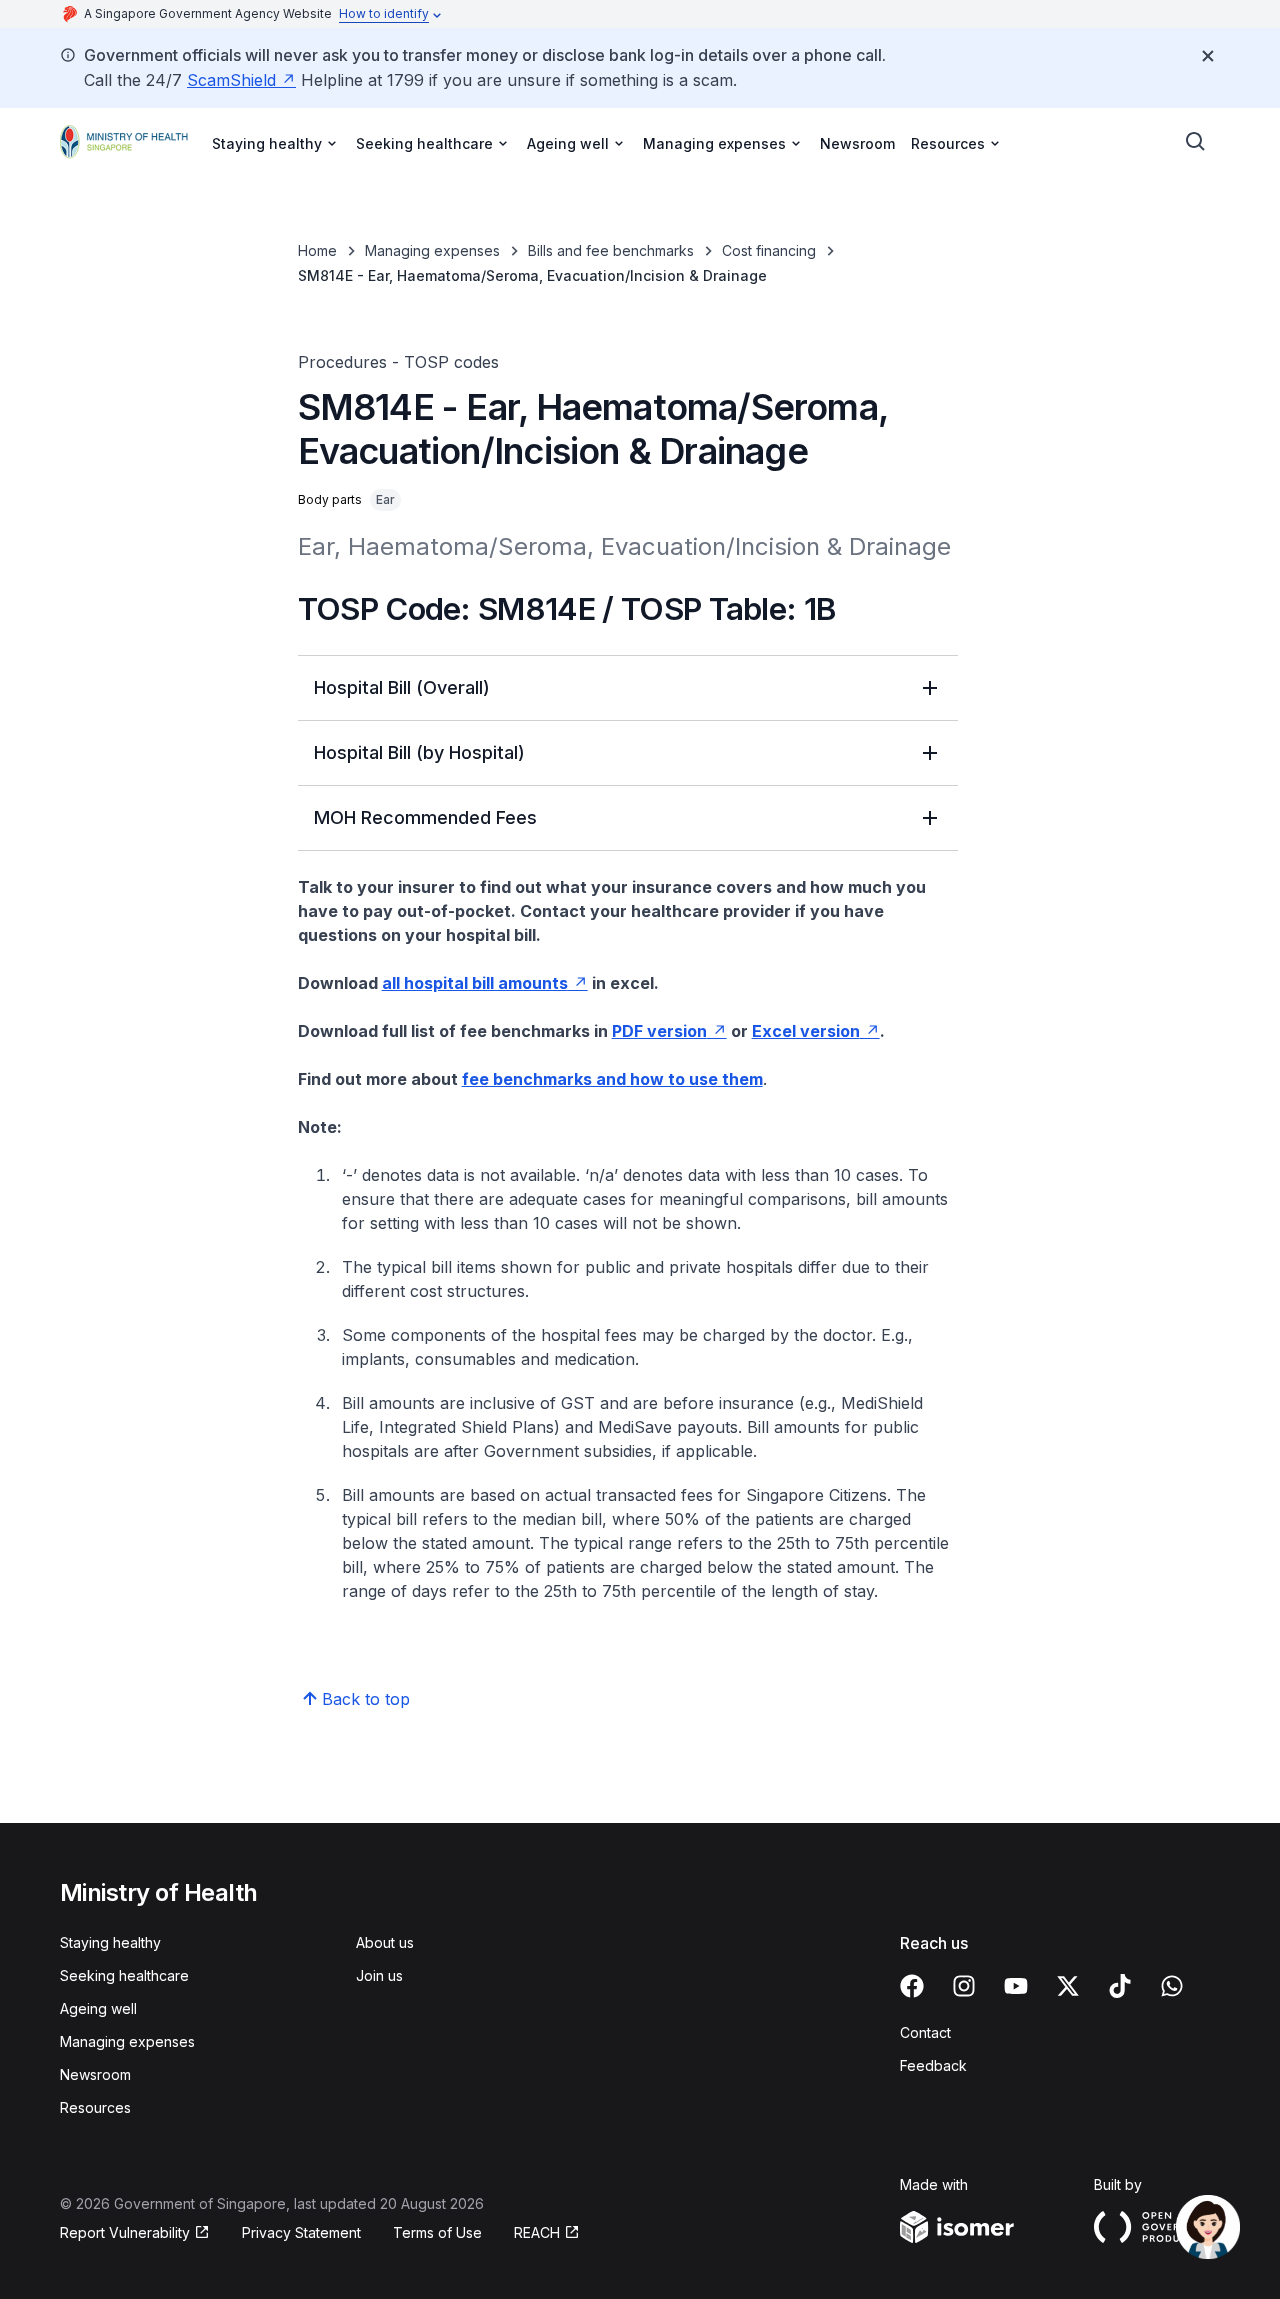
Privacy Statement (301, 2232)
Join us (379, 1975)
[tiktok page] (1120, 1986)
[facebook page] (912, 1986)
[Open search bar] (1196, 142)
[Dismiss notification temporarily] (1208, 56)
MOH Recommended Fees (425, 817)
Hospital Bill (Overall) (402, 687)
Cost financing (769, 250)
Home (317, 250)
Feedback (933, 2065)
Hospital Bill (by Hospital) (419, 752)
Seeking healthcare (124, 1975)
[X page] (1068, 1986)
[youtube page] (1016, 1986)
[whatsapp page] (1172, 1986)
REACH (537, 2232)
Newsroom (857, 143)
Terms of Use (437, 2232)
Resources (95, 2107)
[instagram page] (964, 1986)
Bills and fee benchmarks (611, 250)
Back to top (366, 1699)
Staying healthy (110, 1942)
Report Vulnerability (125, 2232)
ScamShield (231, 80)
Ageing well (98, 2008)
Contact (925, 2032)
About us (385, 1942)
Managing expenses (432, 250)
